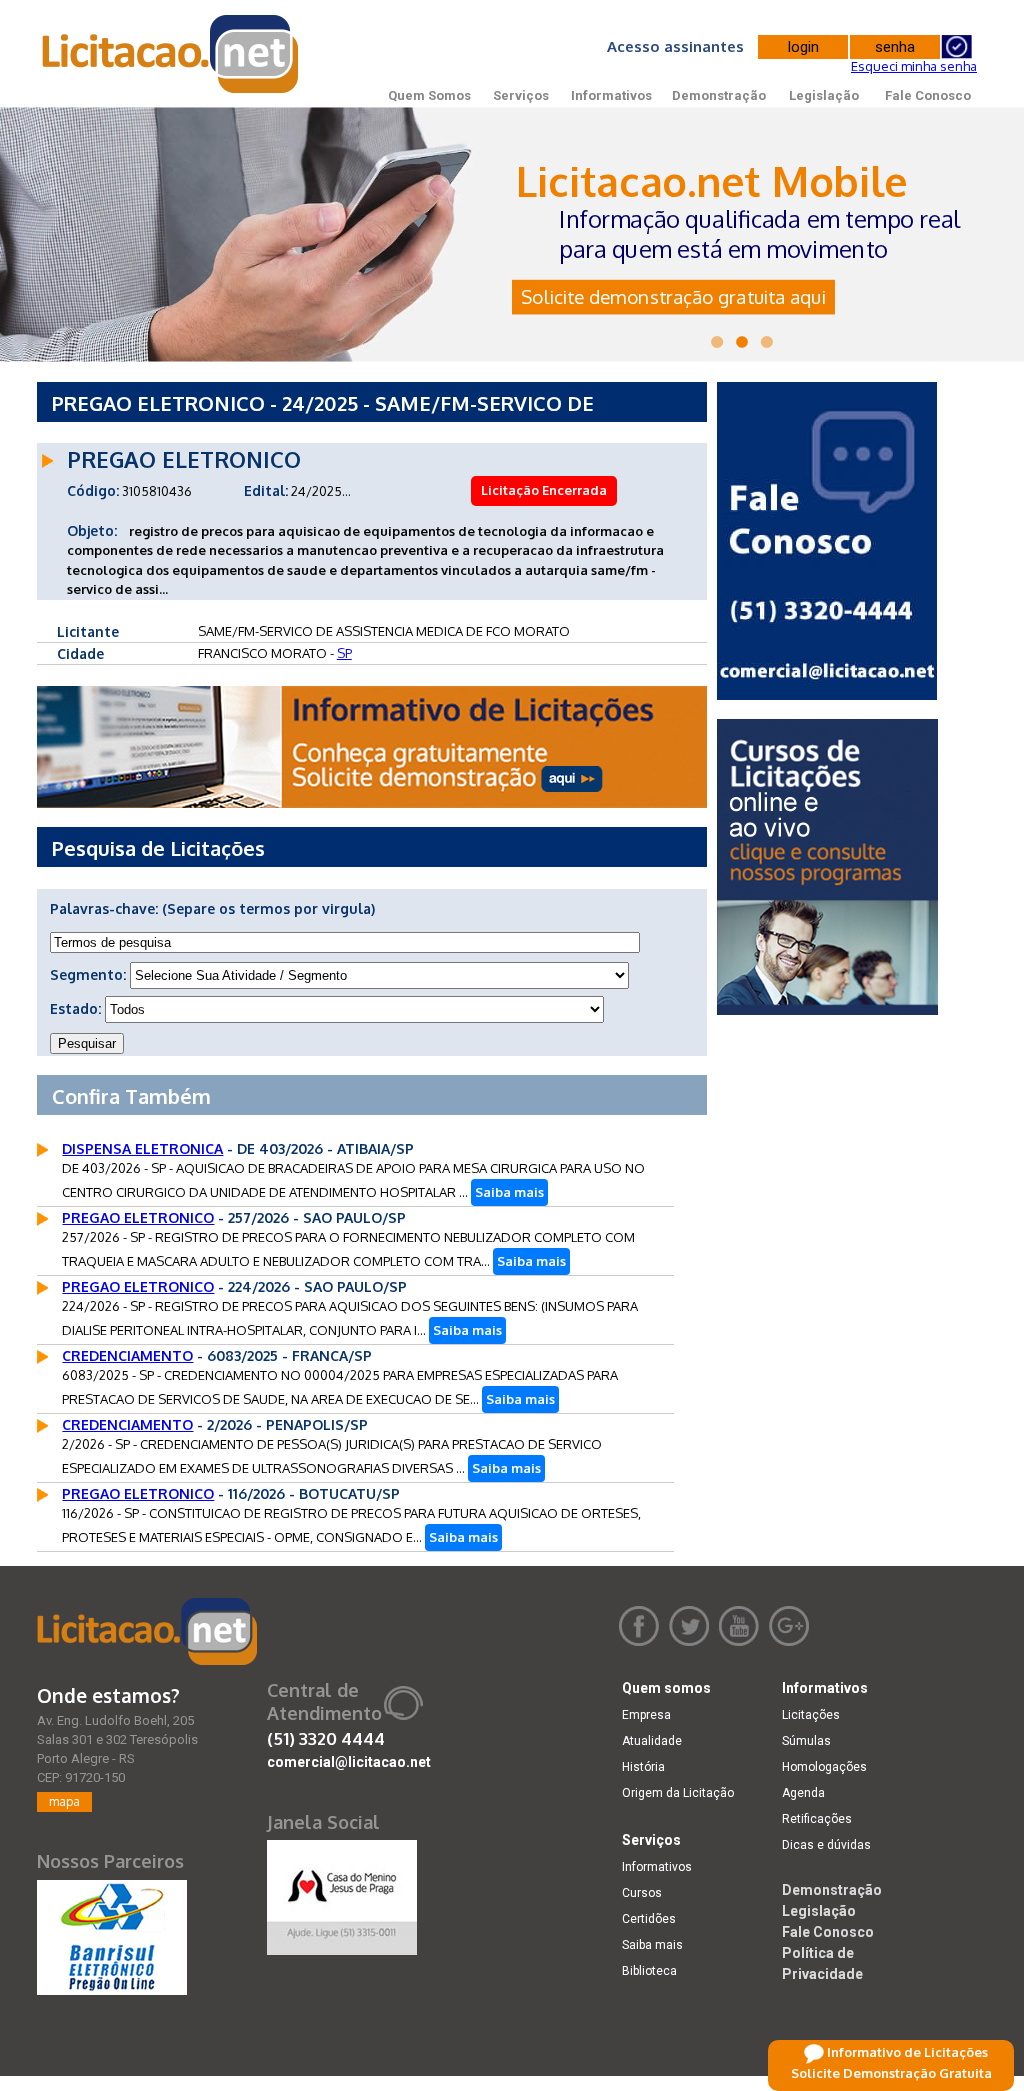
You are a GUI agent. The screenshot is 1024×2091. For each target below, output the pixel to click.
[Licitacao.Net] (171, 54)
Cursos (642, 1893)
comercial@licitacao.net (349, 1762)
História (643, 1767)
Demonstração (719, 95)
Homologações (824, 1767)
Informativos (611, 95)
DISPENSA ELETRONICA (142, 1148)
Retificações (817, 1819)
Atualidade (652, 1741)
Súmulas (806, 1741)
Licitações (811, 1715)
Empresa (646, 1715)
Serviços (521, 95)
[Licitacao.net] (147, 1631)
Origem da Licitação (678, 1793)
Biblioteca (649, 1971)
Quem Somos (429, 95)
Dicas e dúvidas (826, 1845)
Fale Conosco (928, 95)
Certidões (649, 1919)
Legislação (824, 95)
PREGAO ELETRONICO (138, 1217)
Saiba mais (509, 1192)
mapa (64, 1801)
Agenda (803, 1793)
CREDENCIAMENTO (127, 1355)
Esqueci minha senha (914, 66)
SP (344, 653)
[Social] (342, 1893)
